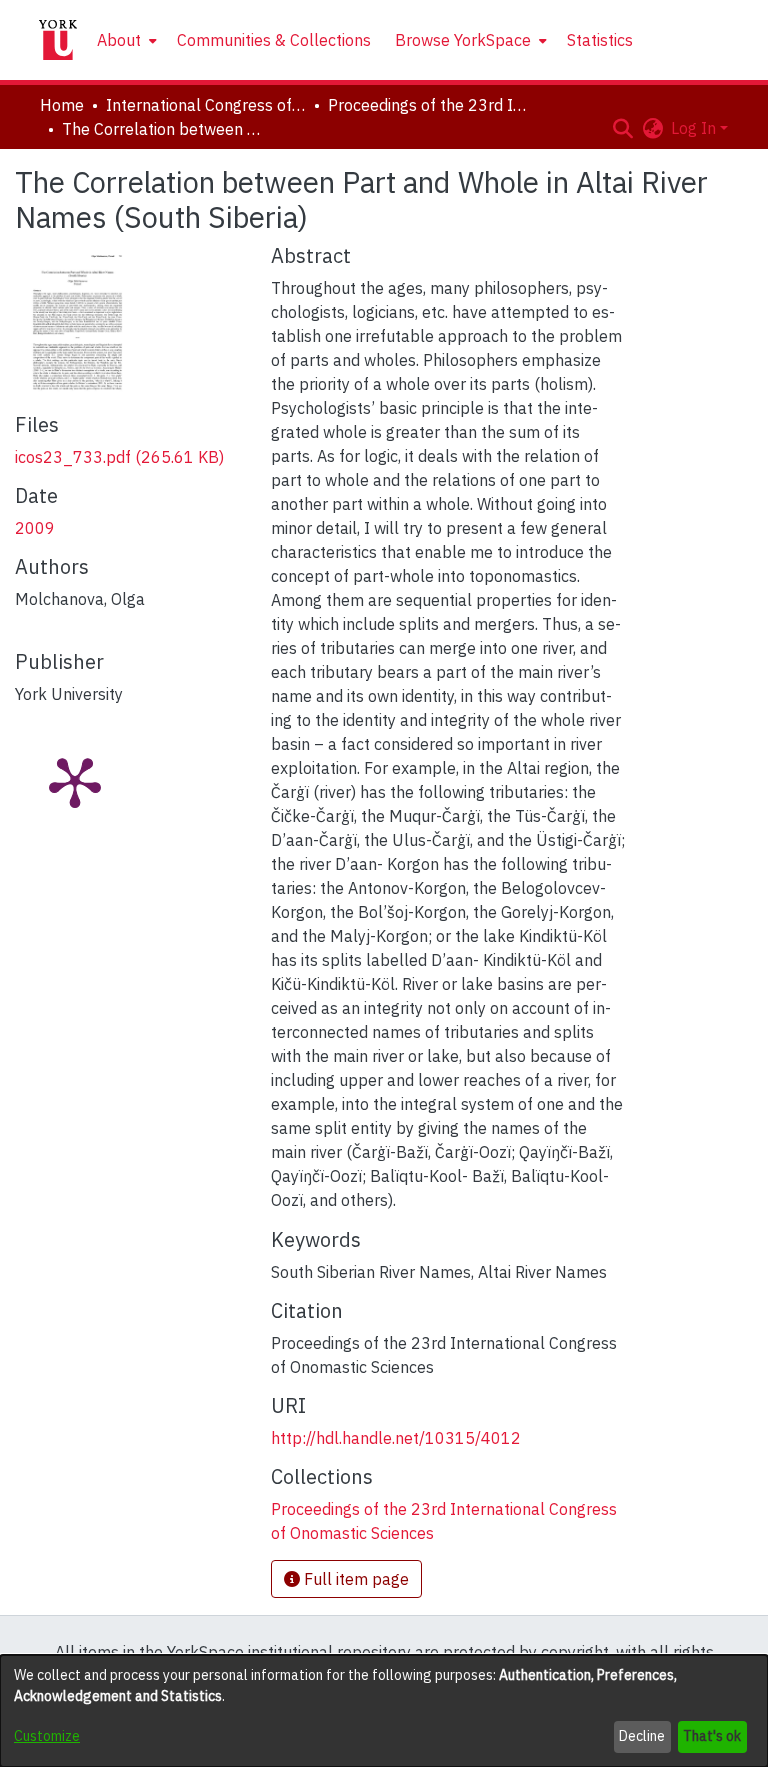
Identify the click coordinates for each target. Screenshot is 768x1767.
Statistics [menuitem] (600, 40)
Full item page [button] (354, 1579)
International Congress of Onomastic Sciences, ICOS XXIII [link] (206, 105)
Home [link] (62, 105)
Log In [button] (695, 128)
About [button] (119, 40)
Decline (642, 1736)
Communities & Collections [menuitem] (274, 40)
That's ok (712, 1736)
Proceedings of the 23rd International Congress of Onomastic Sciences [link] (428, 105)
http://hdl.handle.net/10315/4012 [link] (396, 1438)
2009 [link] (35, 528)
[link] (119, 457)
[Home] (58, 40)
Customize (47, 1736)
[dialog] (384, 1711)
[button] (622, 128)
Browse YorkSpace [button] (463, 40)
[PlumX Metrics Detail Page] (75, 781)
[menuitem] (125, 40)
